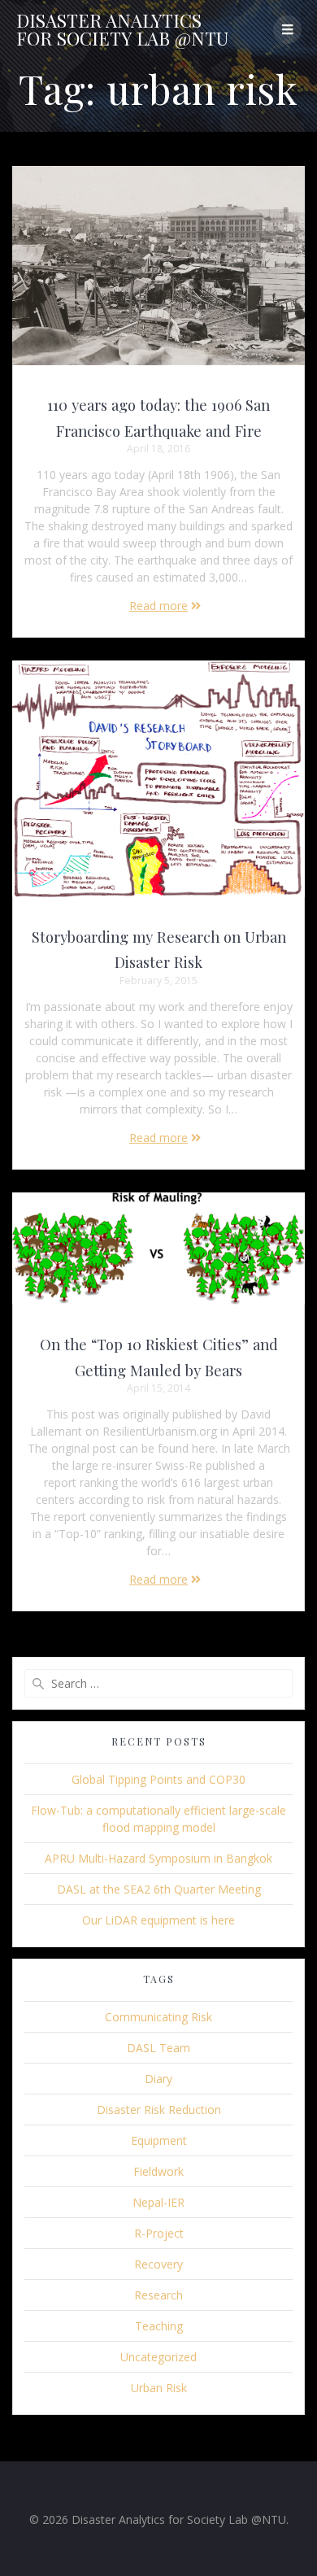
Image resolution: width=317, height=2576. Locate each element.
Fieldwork (158, 2171)
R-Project (159, 2233)
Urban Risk (159, 2388)
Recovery (158, 2264)
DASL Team (158, 2048)
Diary (158, 2079)
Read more (158, 606)
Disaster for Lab (122, 30)
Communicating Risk (158, 2017)
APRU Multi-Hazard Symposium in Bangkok (158, 1858)
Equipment (159, 2140)
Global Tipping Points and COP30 (158, 1779)
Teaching (159, 2326)
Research (158, 2295)
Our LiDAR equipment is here (158, 1920)
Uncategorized (158, 2357)
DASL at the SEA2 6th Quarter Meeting (159, 1889)
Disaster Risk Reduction (159, 2110)
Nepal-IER (158, 2202)
